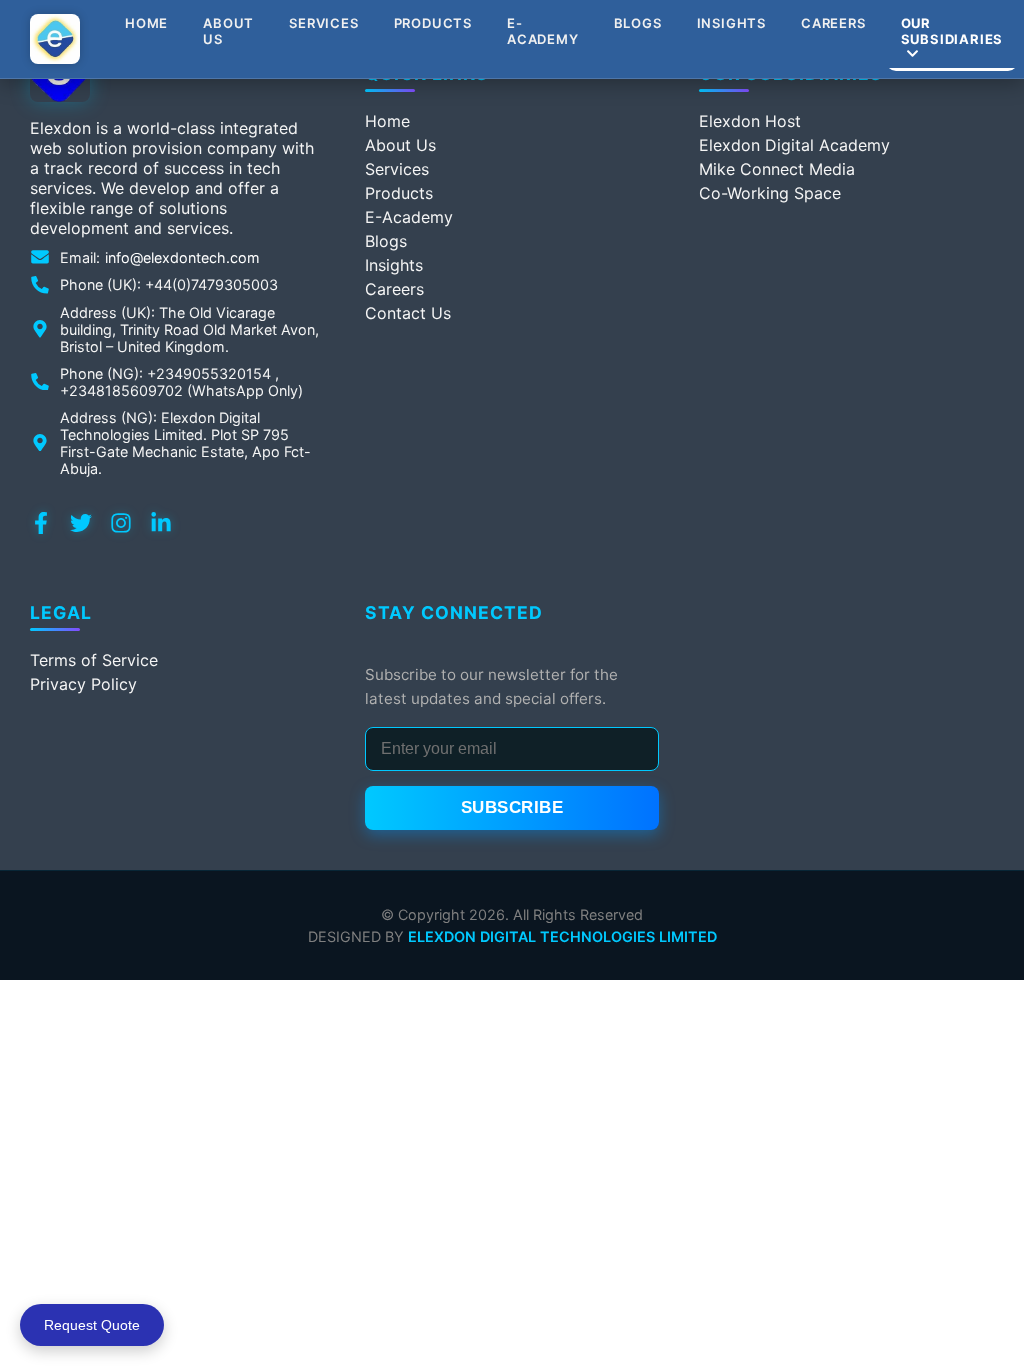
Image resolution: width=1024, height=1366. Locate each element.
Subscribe (512, 807)
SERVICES (323, 23)
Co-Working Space (770, 193)
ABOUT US (228, 31)
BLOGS (638, 23)
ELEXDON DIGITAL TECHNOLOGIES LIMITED (562, 936)
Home (146, 23)
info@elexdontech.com (182, 257)
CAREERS (833, 23)
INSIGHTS (731, 23)
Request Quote (92, 1325)
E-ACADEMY (543, 31)
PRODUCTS (433, 23)
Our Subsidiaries (952, 31)
